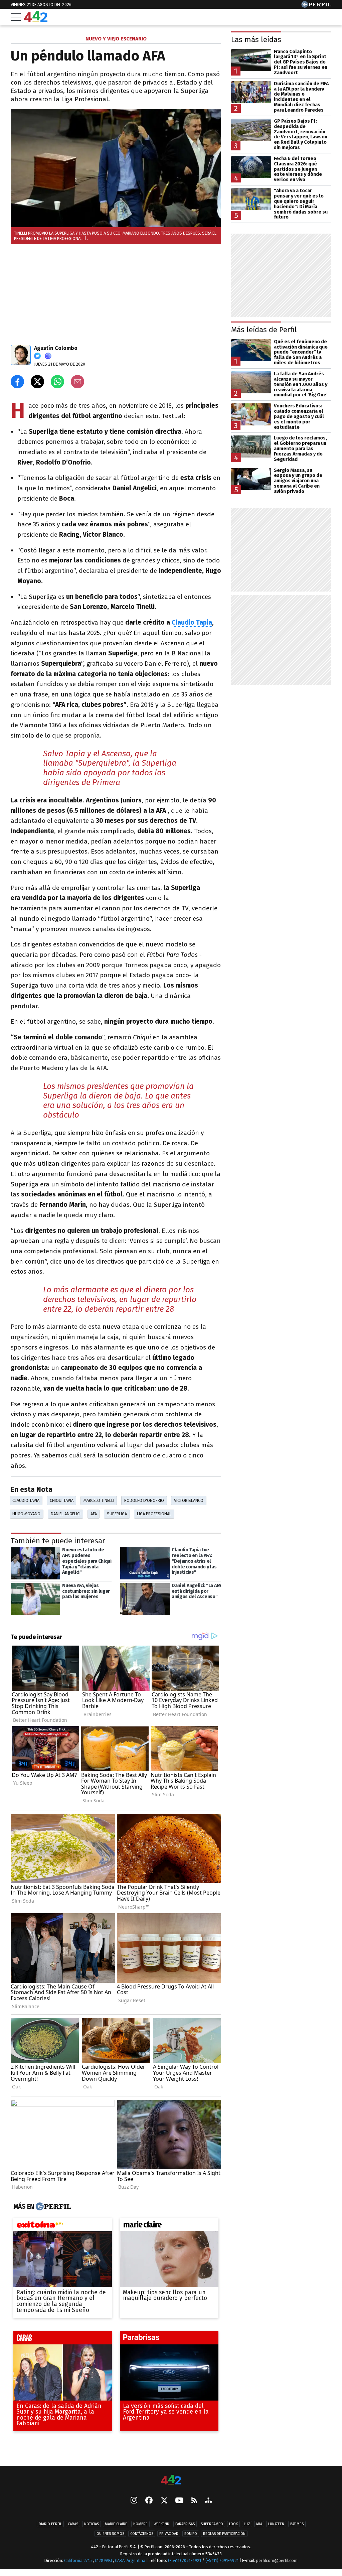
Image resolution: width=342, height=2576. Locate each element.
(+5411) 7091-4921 (185, 2561)
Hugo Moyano (26, 1514)
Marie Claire (116, 2524)
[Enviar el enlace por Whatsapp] (57, 382)
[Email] (77, 382)
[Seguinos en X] (164, 2501)
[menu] (16, 17)
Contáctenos (142, 2534)
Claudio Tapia (192, 622)
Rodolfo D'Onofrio (144, 1500)
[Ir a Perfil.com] (316, 6)
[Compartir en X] (37, 382)
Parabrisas (185, 2524)
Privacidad (169, 2534)
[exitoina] (63, 2226)
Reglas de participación (224, 2534)
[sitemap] (208, 2501)
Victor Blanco (189, 1500)
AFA (94, 1514)
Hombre (140, 2524)
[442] (171, 2480)
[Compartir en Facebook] (17, 382)
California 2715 (78, 2561)
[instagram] (134, 2501)
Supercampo (212, 2524)
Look (233, 2524)
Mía (259, 2524)
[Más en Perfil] (53, 2207)
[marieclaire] (169, 2226)
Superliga (117, 1514)
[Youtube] (179, 2501)
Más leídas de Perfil (264, 330)
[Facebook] (149, 2501)
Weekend (161, 2524)
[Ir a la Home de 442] (36, 20)
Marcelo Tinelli (99, 1500)
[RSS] (194, 2501)
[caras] (63, 2340)
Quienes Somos (110, 2534)
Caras (73, 2524)
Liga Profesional (154, 1514)
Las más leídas (256, 40)
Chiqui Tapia (62, 1500)
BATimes (297, 2524)
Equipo (191, 2534)
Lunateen (276, 2524)
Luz (247, 2524)
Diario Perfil (50, 2524)
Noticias (92, 2524)
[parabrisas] (169, 2340)
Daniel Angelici (66, 1514)
